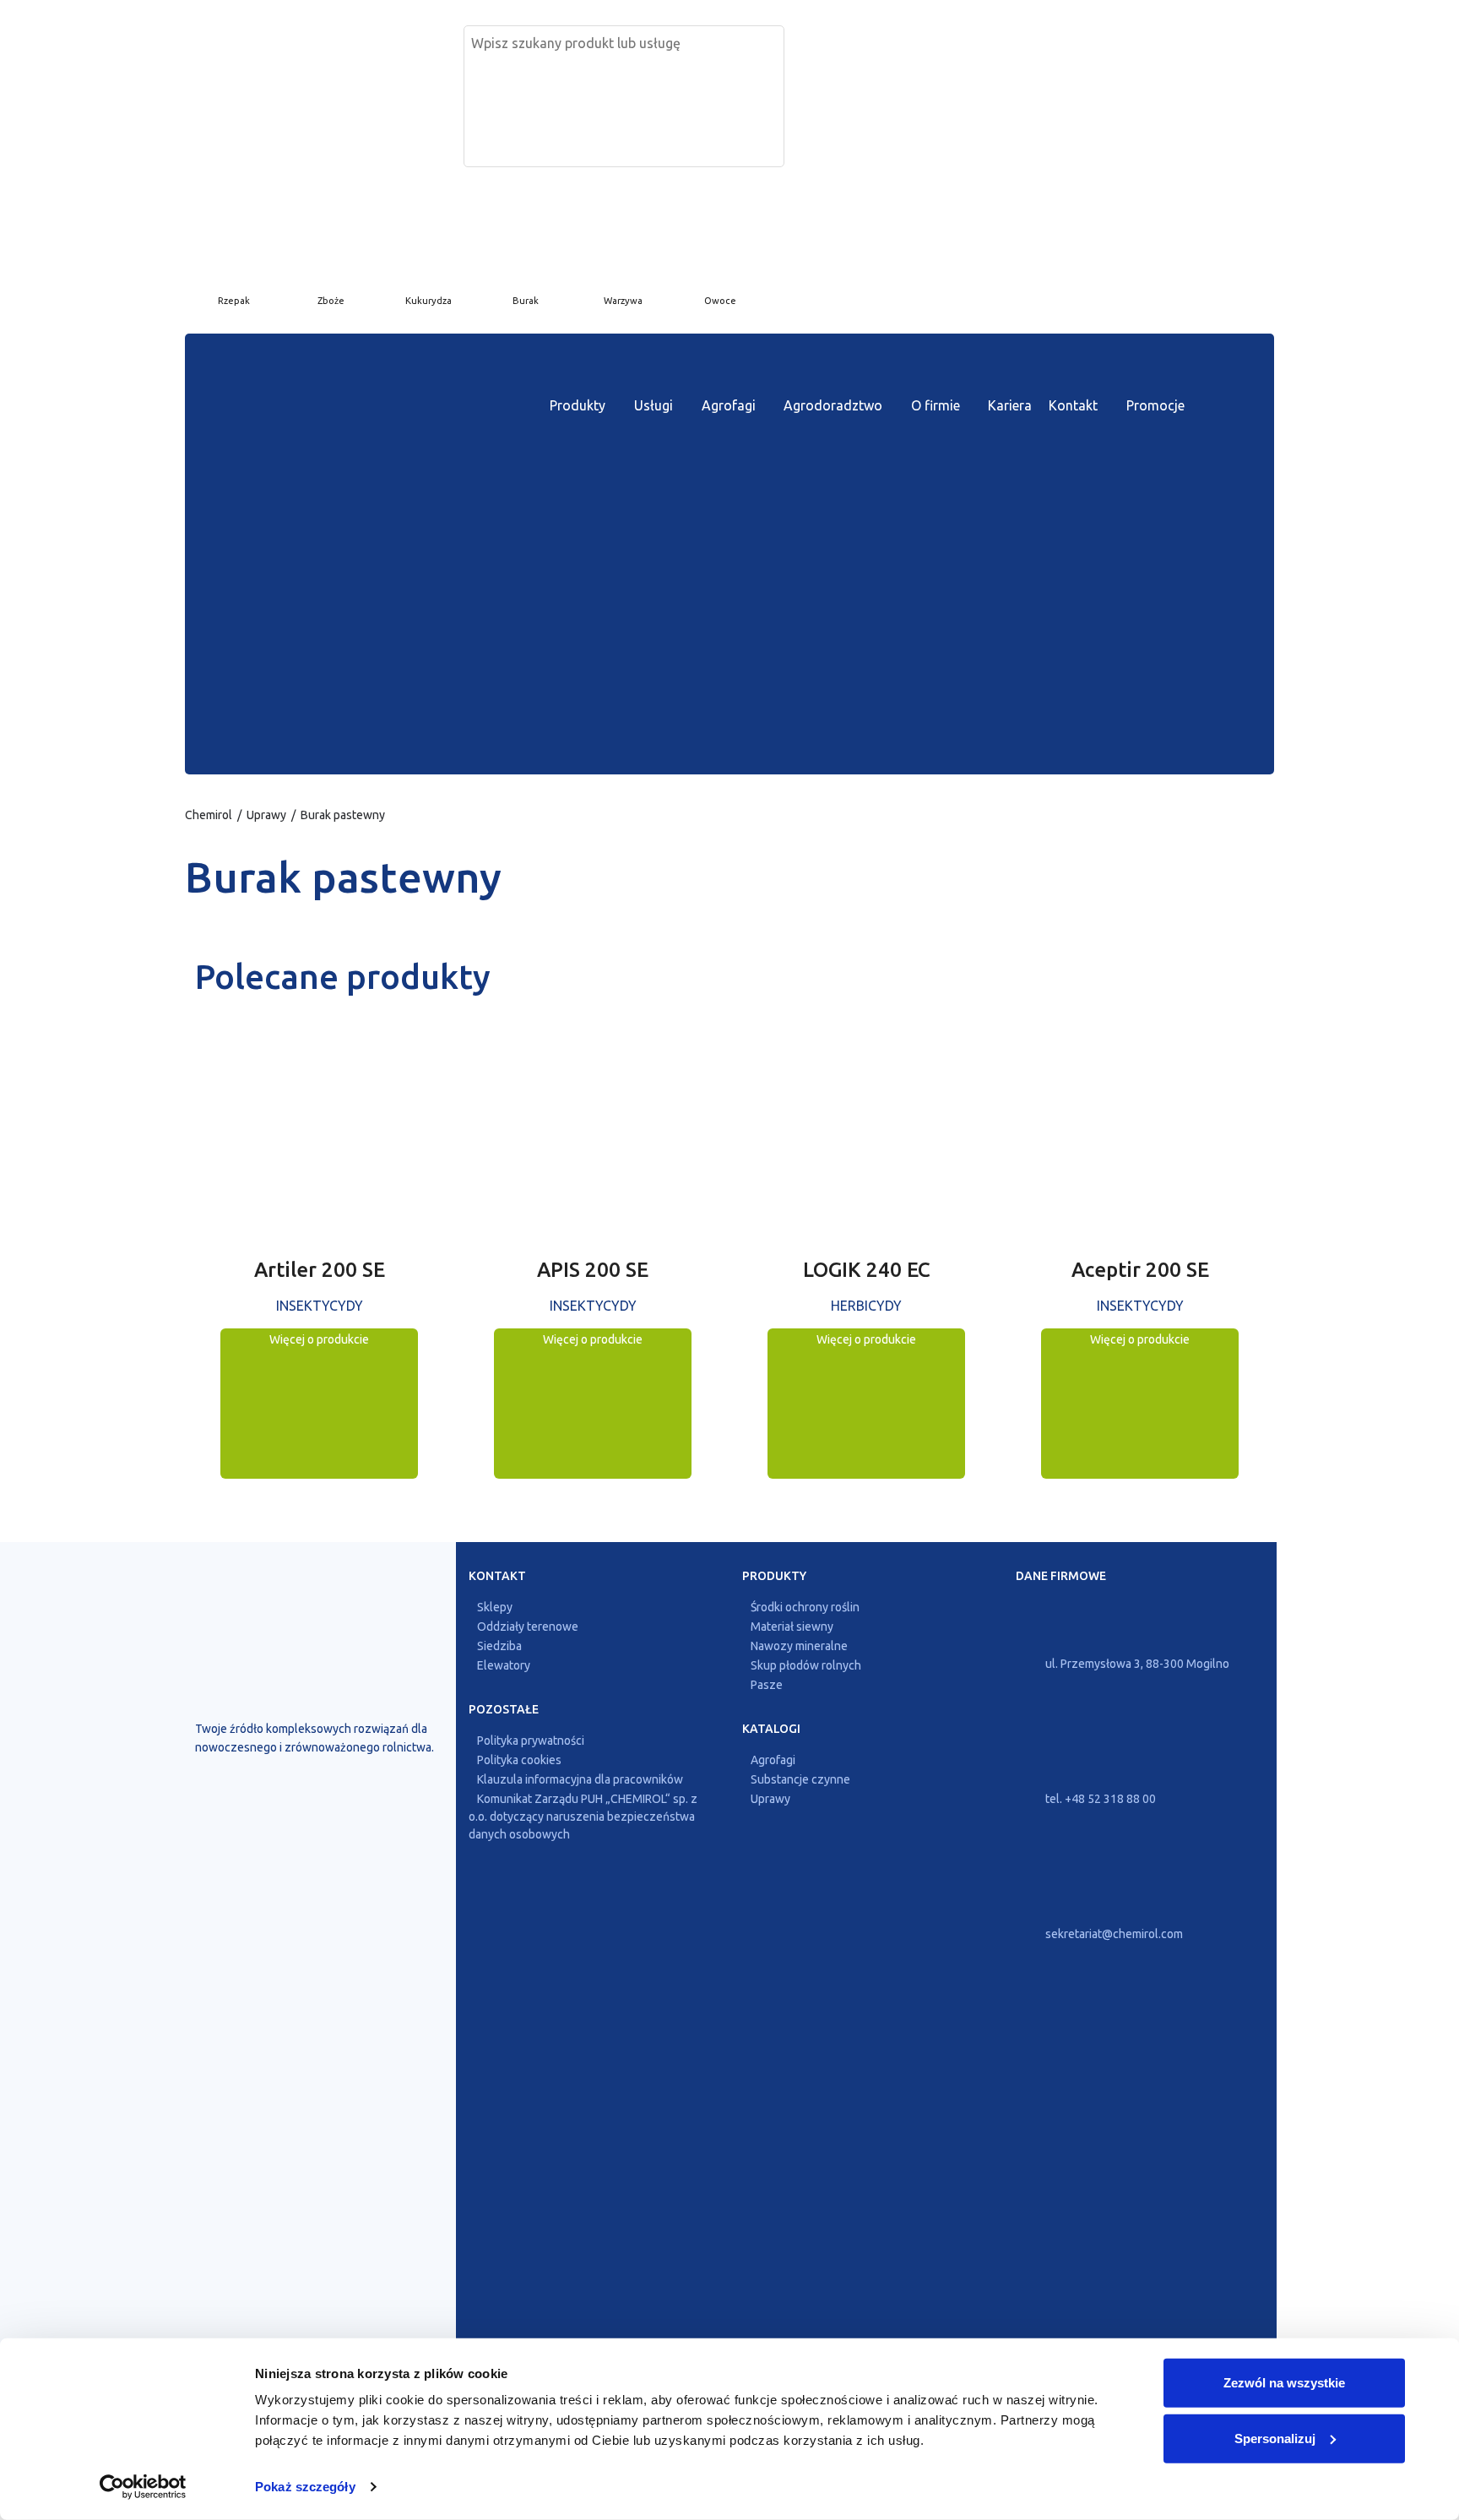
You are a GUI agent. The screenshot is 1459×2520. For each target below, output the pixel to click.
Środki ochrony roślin (805, 1607)
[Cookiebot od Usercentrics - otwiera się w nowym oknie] (143, 2487)
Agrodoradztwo (833, 405)
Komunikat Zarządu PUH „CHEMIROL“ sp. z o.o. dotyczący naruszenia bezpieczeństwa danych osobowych (583, 1817)
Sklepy (495, 1607)
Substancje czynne (800, 1779)
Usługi (654, 405)
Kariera (1010, 405)
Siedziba (499, 1646)
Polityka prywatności (531, 1741)
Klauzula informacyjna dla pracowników (580, 1779)
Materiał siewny (792, 1627)
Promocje (1155, 405)
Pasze (767, 1685)
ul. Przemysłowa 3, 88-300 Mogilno (1136, 1664)
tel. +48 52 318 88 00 (1099, 1799)
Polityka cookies (519, 1760)
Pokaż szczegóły (305, 2487)
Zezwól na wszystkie (1284, 2383)
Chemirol (209, 815)
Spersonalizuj (1275, 2438)
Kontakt (1073, 405)
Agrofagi (729, 405)
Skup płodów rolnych (806, 1665)
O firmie (936, 405)
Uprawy (266, 815)
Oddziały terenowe (528, 1627)
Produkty (578, 405)
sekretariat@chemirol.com (1113, 1934)
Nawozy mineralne (799, 1646)
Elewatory (504, 1665)
